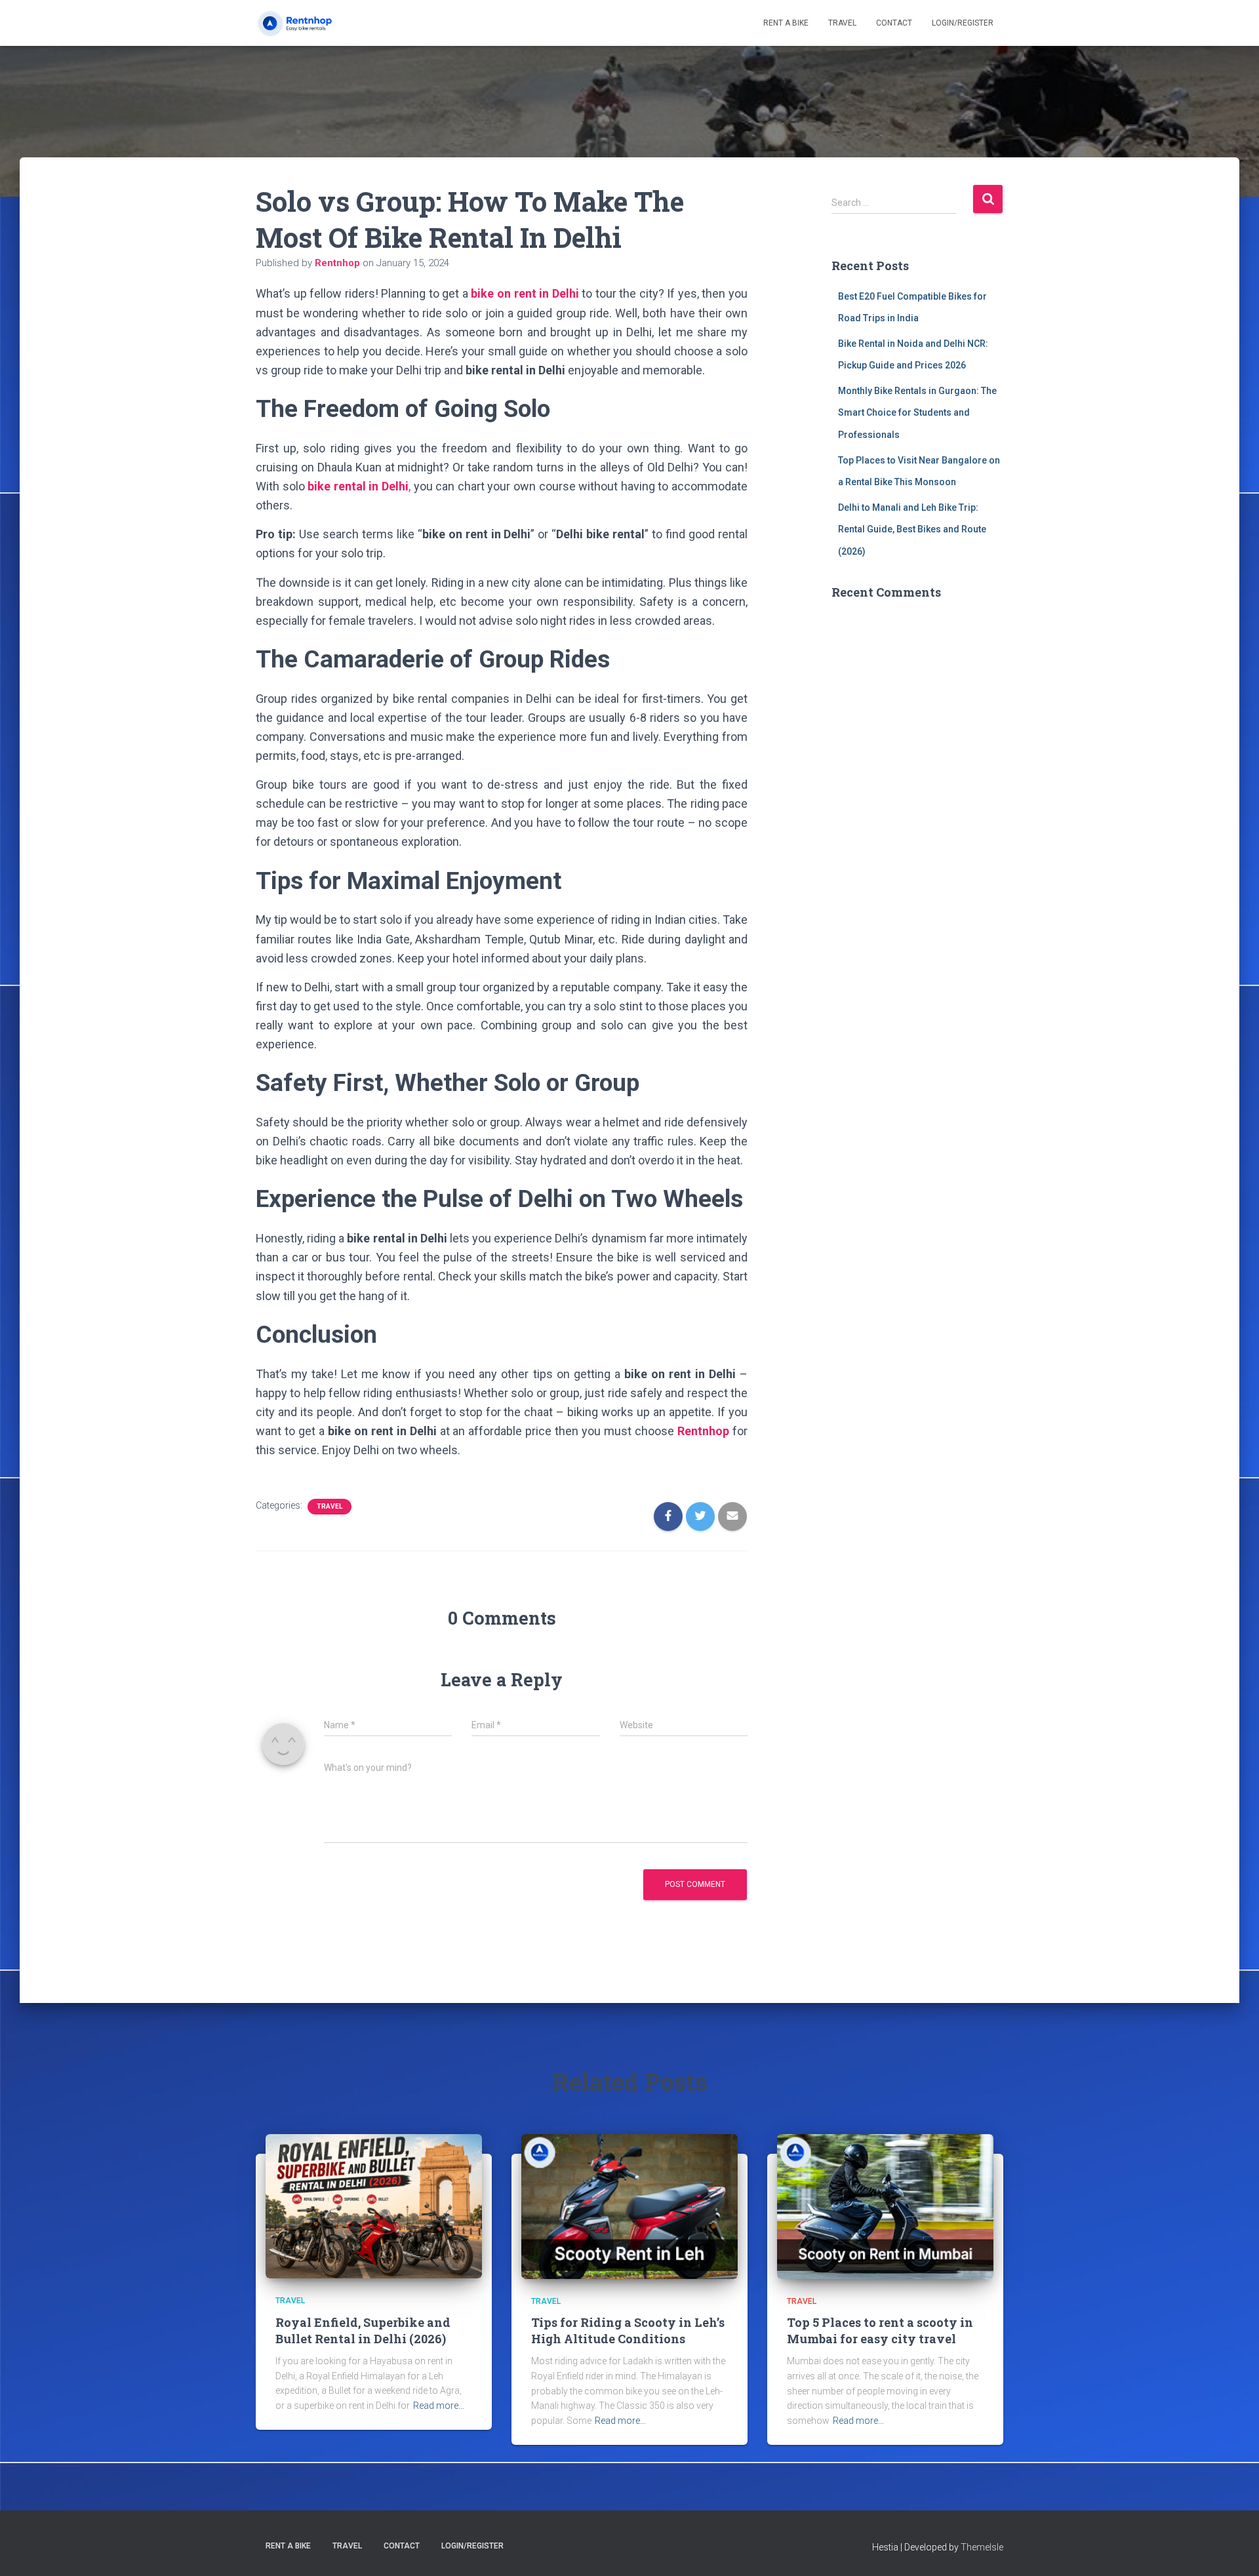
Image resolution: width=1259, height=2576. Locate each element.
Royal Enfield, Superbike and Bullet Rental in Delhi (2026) (363, 2330)
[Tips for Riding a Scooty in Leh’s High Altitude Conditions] (629, 2206)
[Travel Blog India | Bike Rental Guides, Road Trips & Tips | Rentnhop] (306, 23)
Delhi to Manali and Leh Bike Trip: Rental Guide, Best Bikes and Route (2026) (912, 529)
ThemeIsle (982, 2547)
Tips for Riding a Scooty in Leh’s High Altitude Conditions (628, 2330)
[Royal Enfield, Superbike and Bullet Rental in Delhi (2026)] (374, 2206)
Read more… (439, 2406)
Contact (894, 23)
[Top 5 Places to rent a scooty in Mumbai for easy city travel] (885, 2206)
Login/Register (963, 23)
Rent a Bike (786, 23)
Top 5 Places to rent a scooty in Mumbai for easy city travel (880, 2330)
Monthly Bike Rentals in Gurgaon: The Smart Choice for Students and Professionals (917, 413)
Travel (842, 23)
